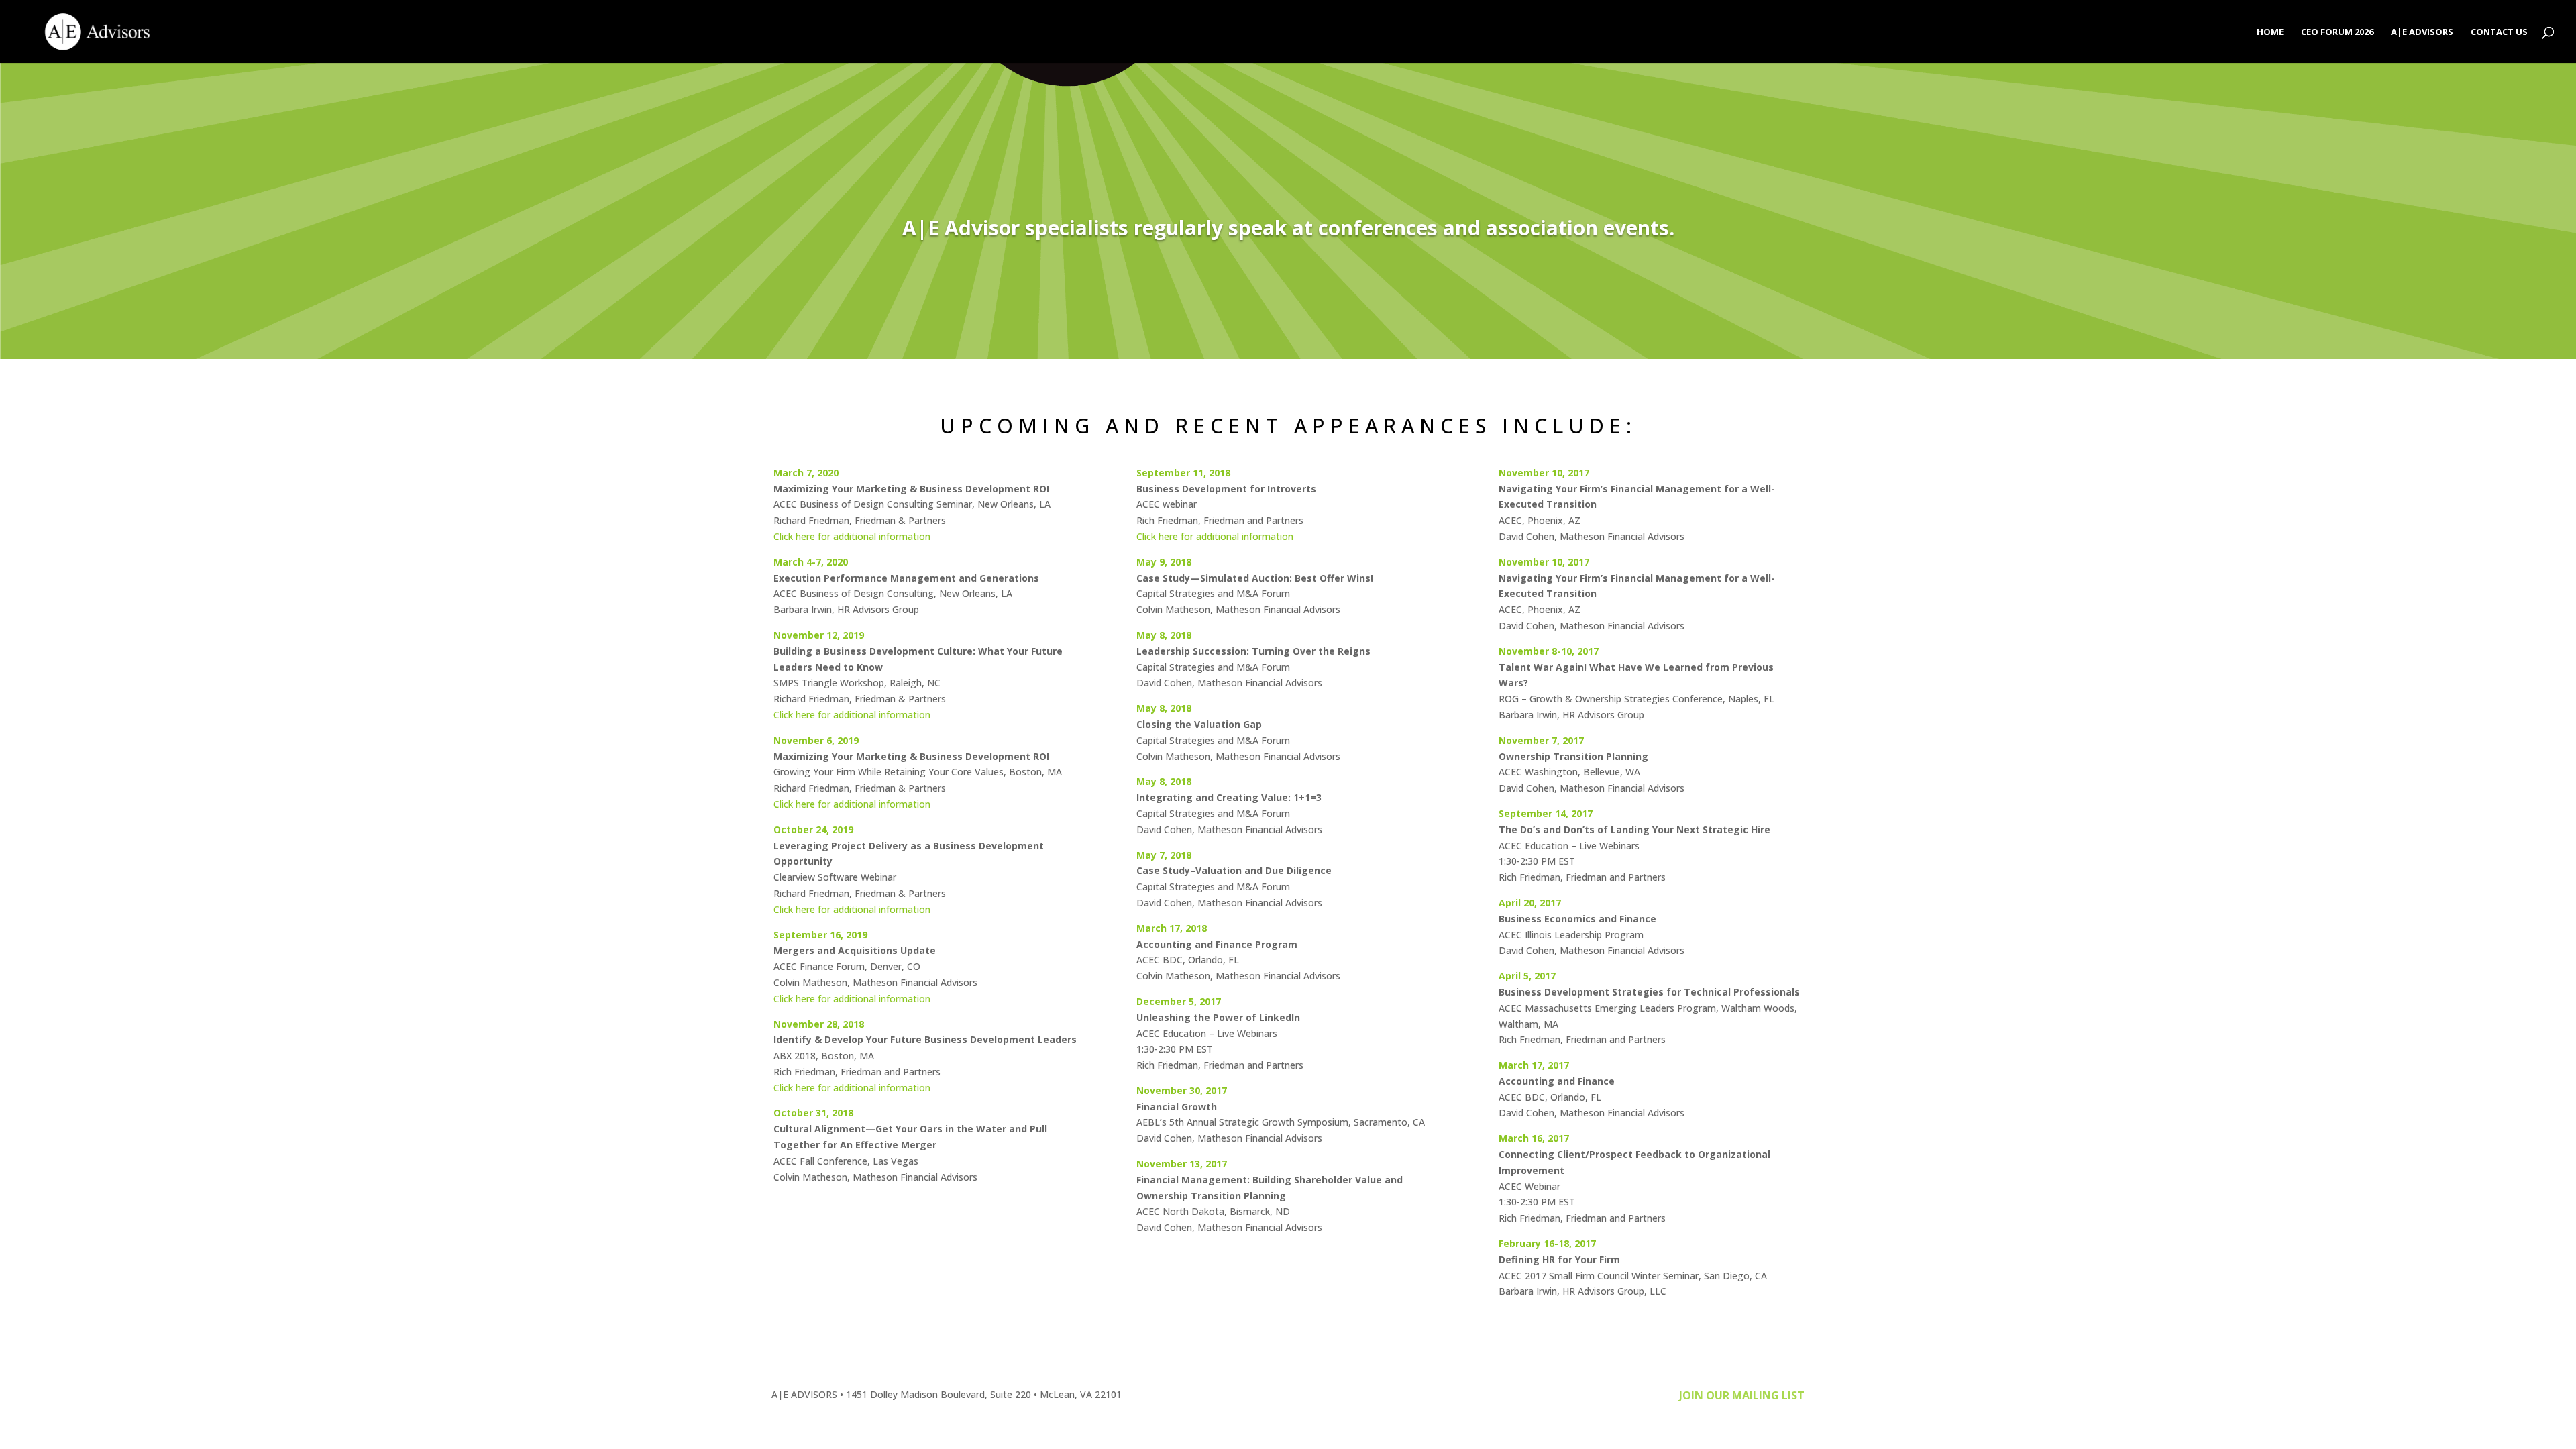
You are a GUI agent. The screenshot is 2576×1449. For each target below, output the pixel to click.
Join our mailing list (1742, 1395)
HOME (2270, 32)
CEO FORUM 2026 (2337, 32)
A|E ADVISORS (2422, 32)
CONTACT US (2499, 32)
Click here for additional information (852, 536)
